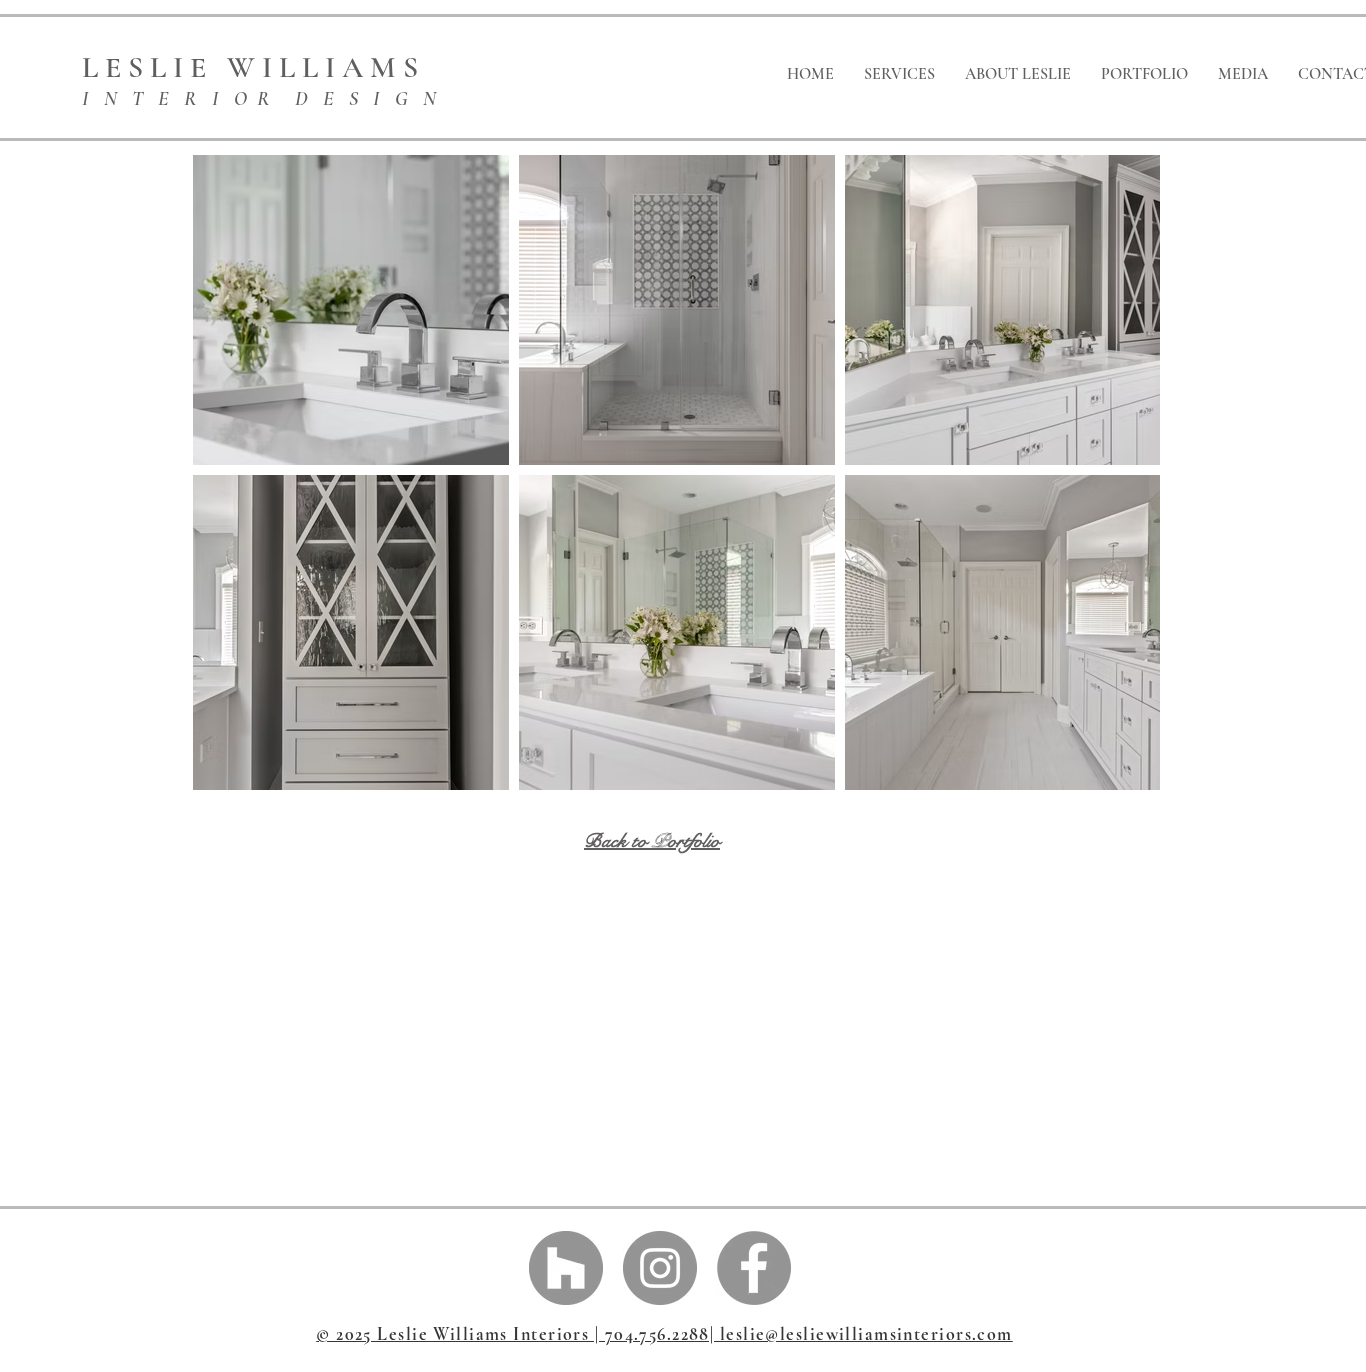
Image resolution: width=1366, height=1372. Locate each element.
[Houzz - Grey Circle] (566, 1268)
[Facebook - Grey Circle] (754, 1268)
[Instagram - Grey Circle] (660, 1268)
